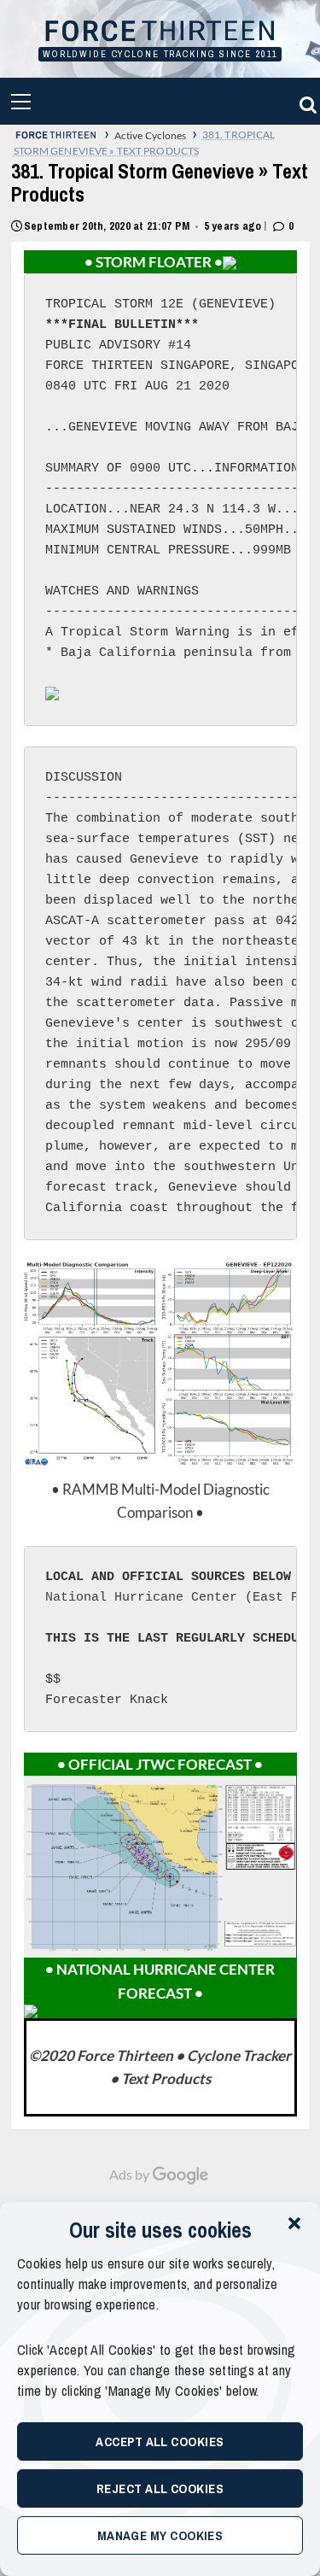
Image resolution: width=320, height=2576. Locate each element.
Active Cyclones (151, 135)
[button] (294, 2223)
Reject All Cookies (160, 2488)
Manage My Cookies (160, 2535)
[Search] (305, 101)
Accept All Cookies (160, 2441)
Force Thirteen (160, 32)
